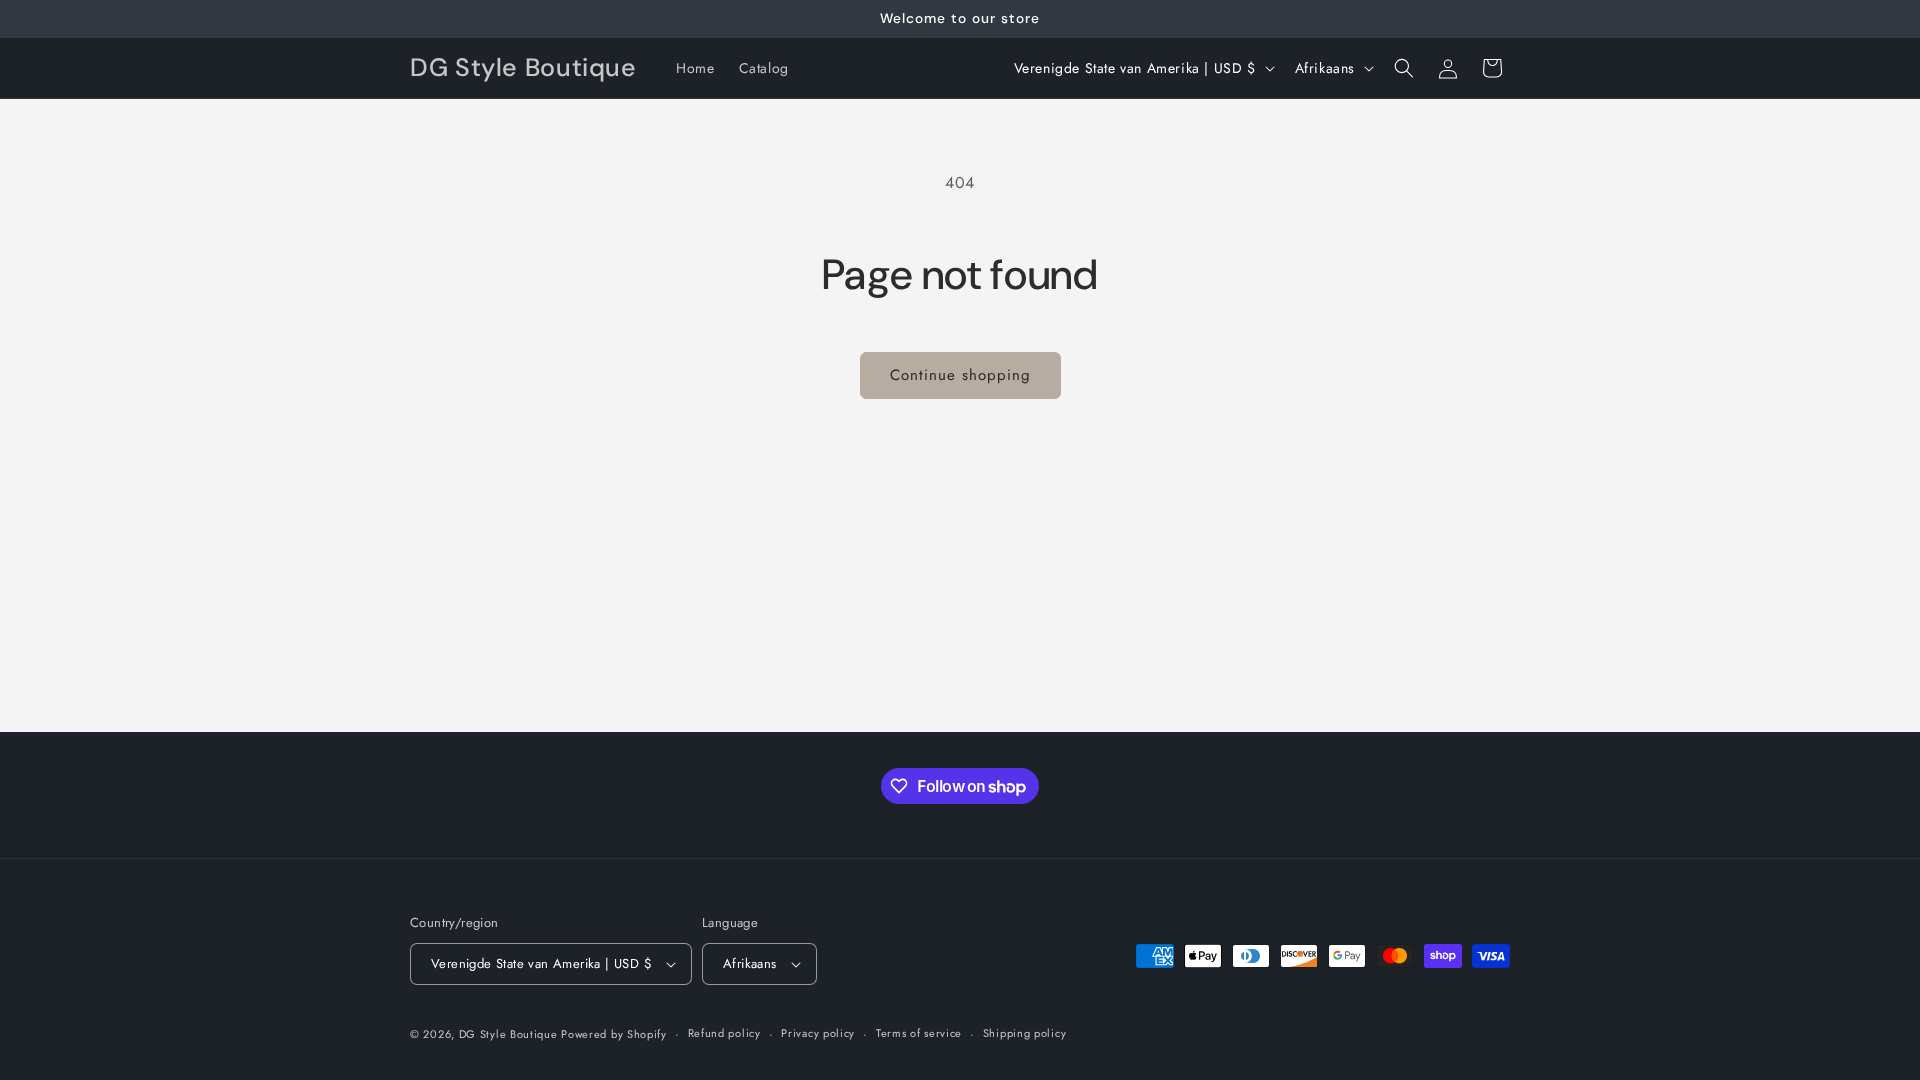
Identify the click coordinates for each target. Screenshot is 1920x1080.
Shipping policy (1025, 1033)
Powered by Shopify (614, 1034)
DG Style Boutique (510, 1034)
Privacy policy (818, 1033)
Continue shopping (960, 375)
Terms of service (919, 1033)
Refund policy (724, 1033)
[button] (1404, 68)
